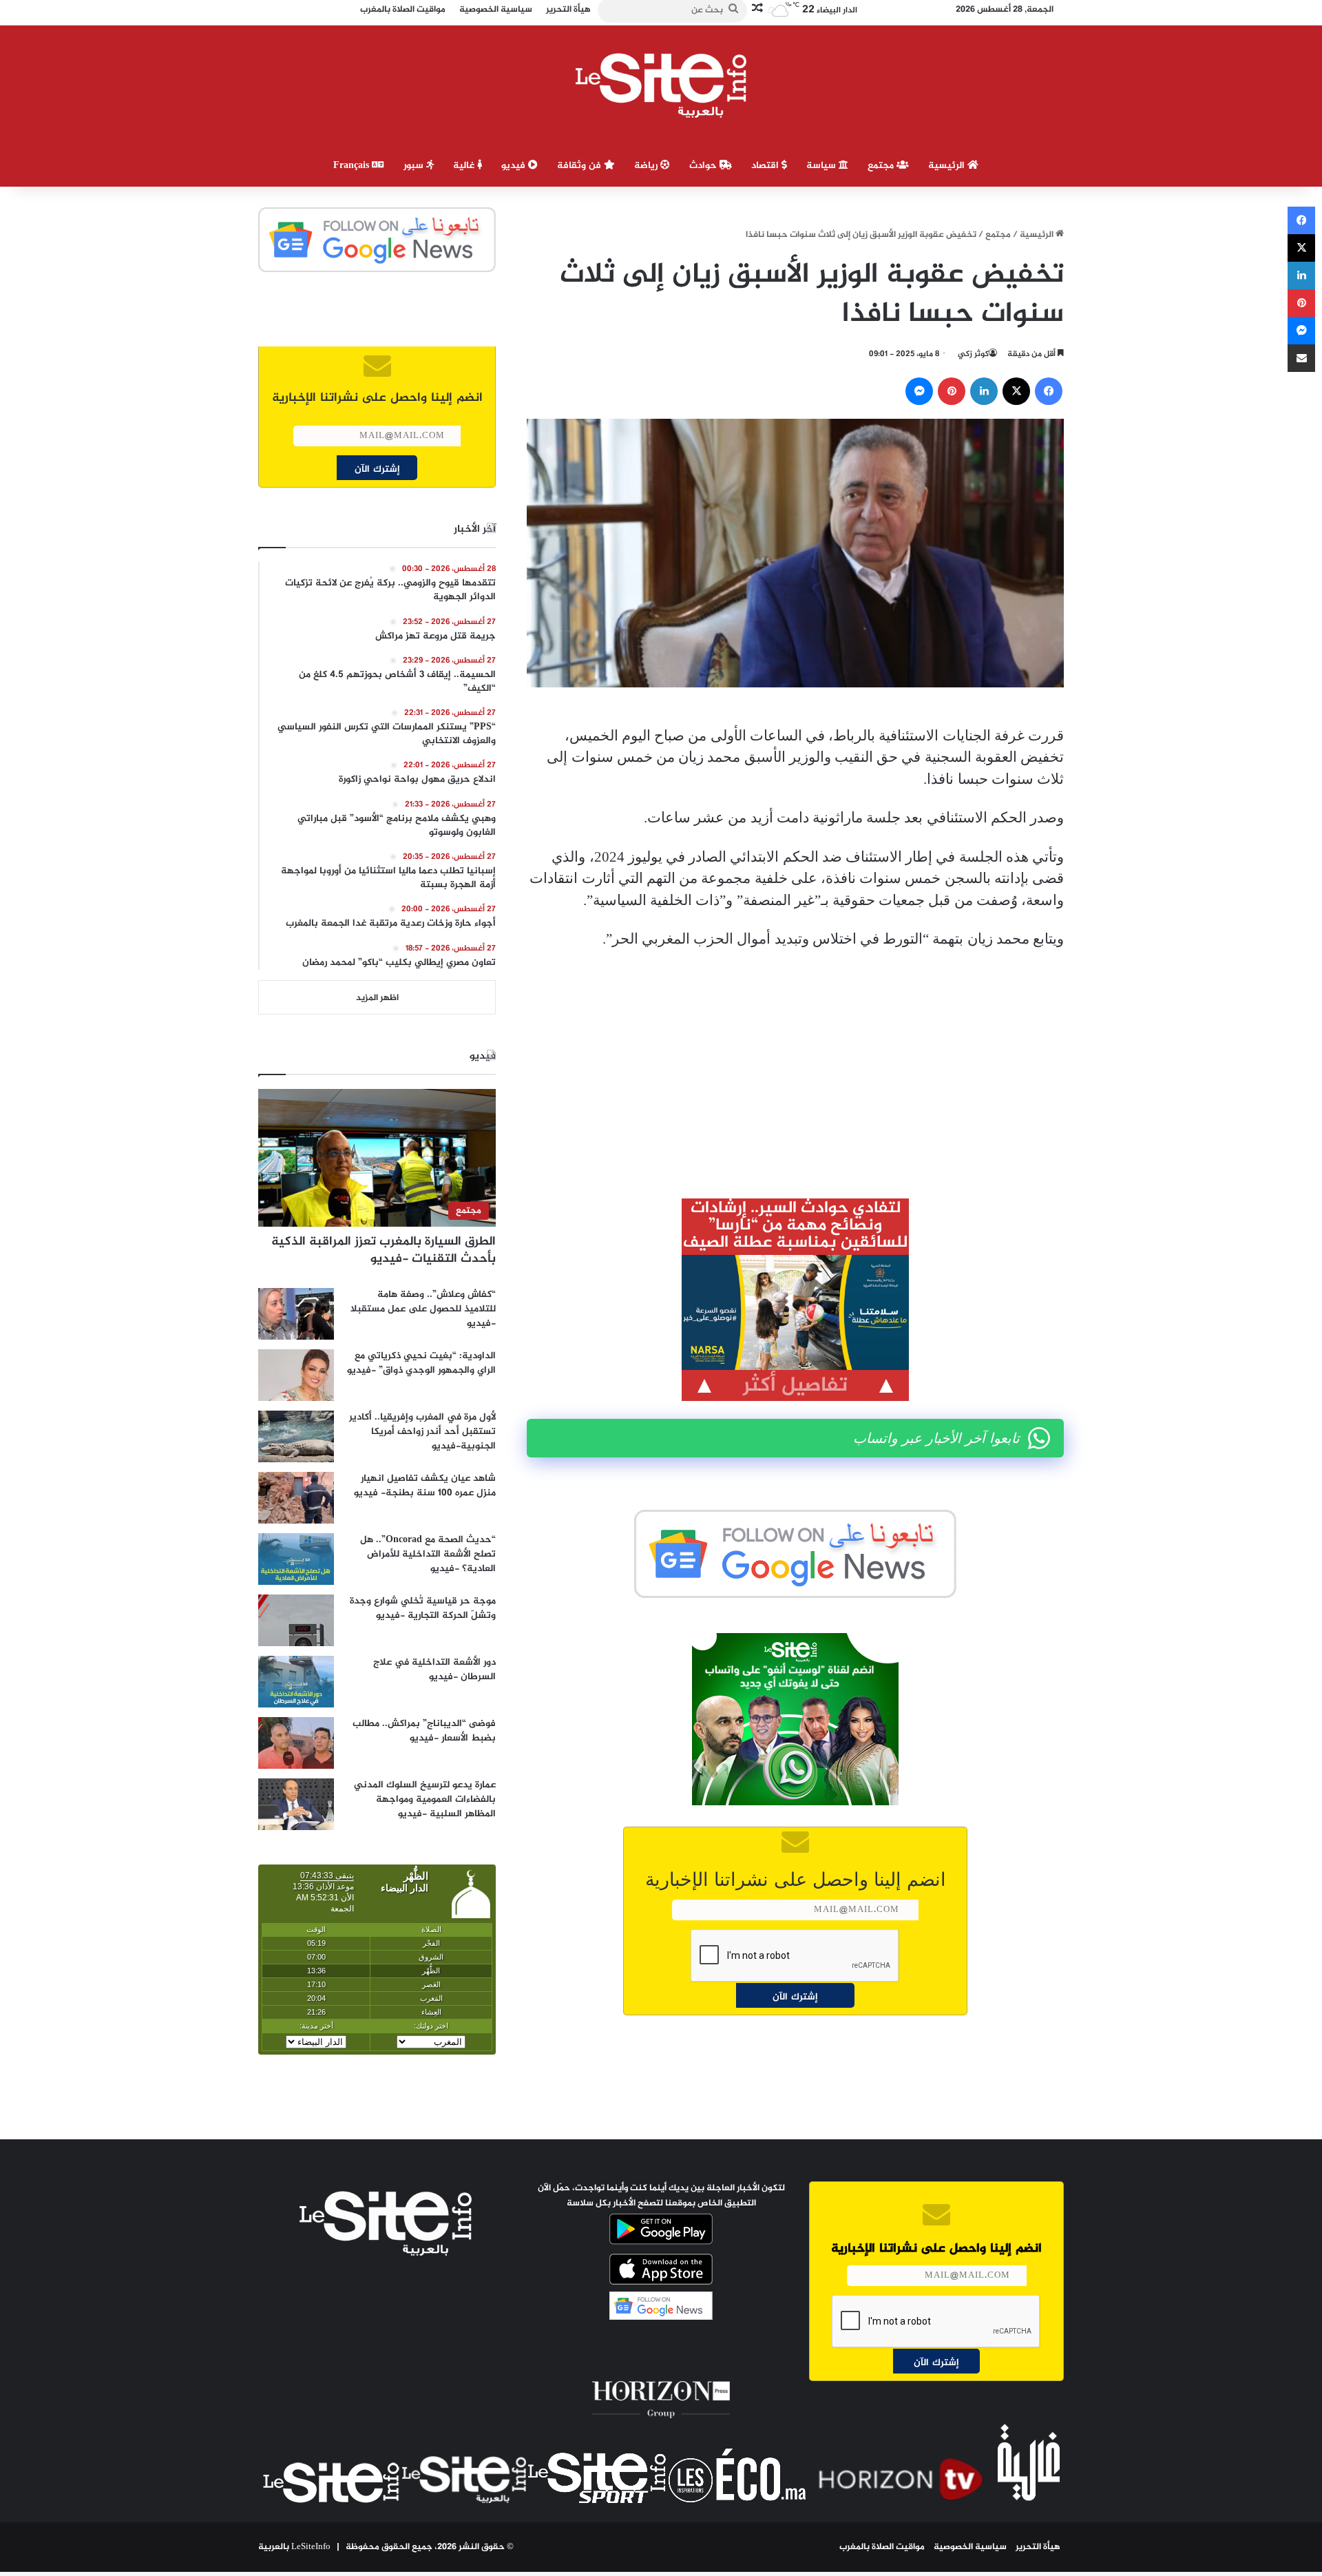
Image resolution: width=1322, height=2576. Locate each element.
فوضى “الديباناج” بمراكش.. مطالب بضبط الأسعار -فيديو (424, 1731)
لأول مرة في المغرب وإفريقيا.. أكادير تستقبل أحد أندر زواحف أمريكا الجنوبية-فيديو (422, 1432)
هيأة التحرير (1038, 2547)
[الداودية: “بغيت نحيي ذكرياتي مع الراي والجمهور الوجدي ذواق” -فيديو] (296, 1375)
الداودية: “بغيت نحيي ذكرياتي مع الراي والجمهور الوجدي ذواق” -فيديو (421, 1363)
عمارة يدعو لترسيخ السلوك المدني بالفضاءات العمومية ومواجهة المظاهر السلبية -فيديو (425, 1799)
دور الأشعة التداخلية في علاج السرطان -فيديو (434, 1670)
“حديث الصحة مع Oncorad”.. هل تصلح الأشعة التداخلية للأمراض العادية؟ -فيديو (428, 1554)
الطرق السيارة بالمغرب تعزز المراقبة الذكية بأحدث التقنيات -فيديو (384, 1250)
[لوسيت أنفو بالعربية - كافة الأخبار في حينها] (661, 85)
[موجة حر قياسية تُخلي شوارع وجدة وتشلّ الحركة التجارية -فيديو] (296, 1620)
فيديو (515, 166)
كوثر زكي (973, 354)
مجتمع (882, 166)
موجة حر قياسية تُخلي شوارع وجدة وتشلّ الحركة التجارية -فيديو (423, 1608)
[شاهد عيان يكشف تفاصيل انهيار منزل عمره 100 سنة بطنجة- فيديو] (296, 1498)
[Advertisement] (795, 1064)
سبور (415, 166)
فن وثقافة (580, 166)
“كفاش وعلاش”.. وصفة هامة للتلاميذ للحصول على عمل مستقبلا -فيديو (423, 1309)
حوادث (704, 166)
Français (353, 166)
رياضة (647, 166)
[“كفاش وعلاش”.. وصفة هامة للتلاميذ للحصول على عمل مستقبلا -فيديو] (296, 1314)
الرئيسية (948, 166)
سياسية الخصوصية (970, 2547)
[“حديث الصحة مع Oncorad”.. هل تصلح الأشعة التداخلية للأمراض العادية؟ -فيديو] (296, 1559)
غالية (465, 166)
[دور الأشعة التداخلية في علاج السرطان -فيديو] (296, 1682)
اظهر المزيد (377, 998)
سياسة (822, 166)
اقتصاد (766, 166)
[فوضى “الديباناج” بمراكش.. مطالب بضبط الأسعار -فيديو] (296, 1743)
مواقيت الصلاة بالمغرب (882, 2547)
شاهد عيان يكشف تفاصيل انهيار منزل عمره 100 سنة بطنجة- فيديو (425, 1486)
